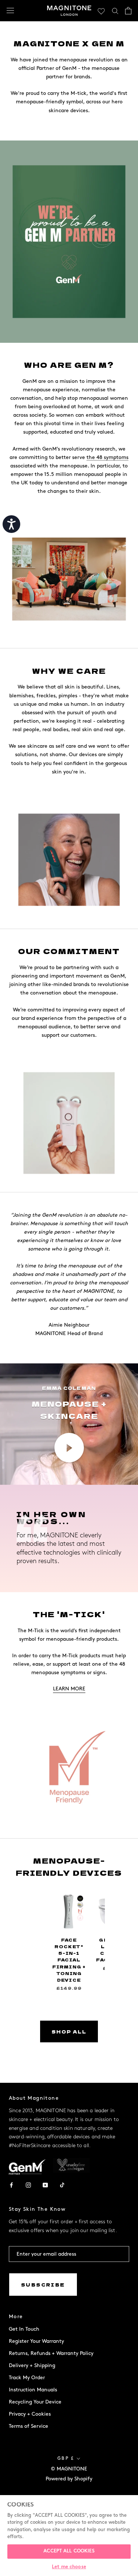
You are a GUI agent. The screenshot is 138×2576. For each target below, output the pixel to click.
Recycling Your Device (35, 2402)
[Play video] (69, 1448)
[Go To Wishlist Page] (101, 11)
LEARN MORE (69, 1689)
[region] (69, 2536)
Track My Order (27, 2378)
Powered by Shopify (69, 2479)
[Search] (115, 10)
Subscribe (43, 2285)
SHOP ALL (69, 2031)
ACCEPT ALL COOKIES (69, 2551)
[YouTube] (45, 2184)
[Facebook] (11, 2184)
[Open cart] (128, 11)
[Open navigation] (10, 10)
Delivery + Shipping (32, 2365)
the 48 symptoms (107, 457)
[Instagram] (28, 2184)
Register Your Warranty (36, 2341)
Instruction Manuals (33, 2390)
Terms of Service (29, 2426)
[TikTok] (62, 2184)
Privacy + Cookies (30, 2414)
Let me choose (69, 2567)
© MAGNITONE (69, 2469)
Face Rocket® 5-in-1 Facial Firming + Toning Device (69, 1960)
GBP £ (66, 2458)
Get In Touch (24, 2329)
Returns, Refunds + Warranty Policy (51, 2353)
